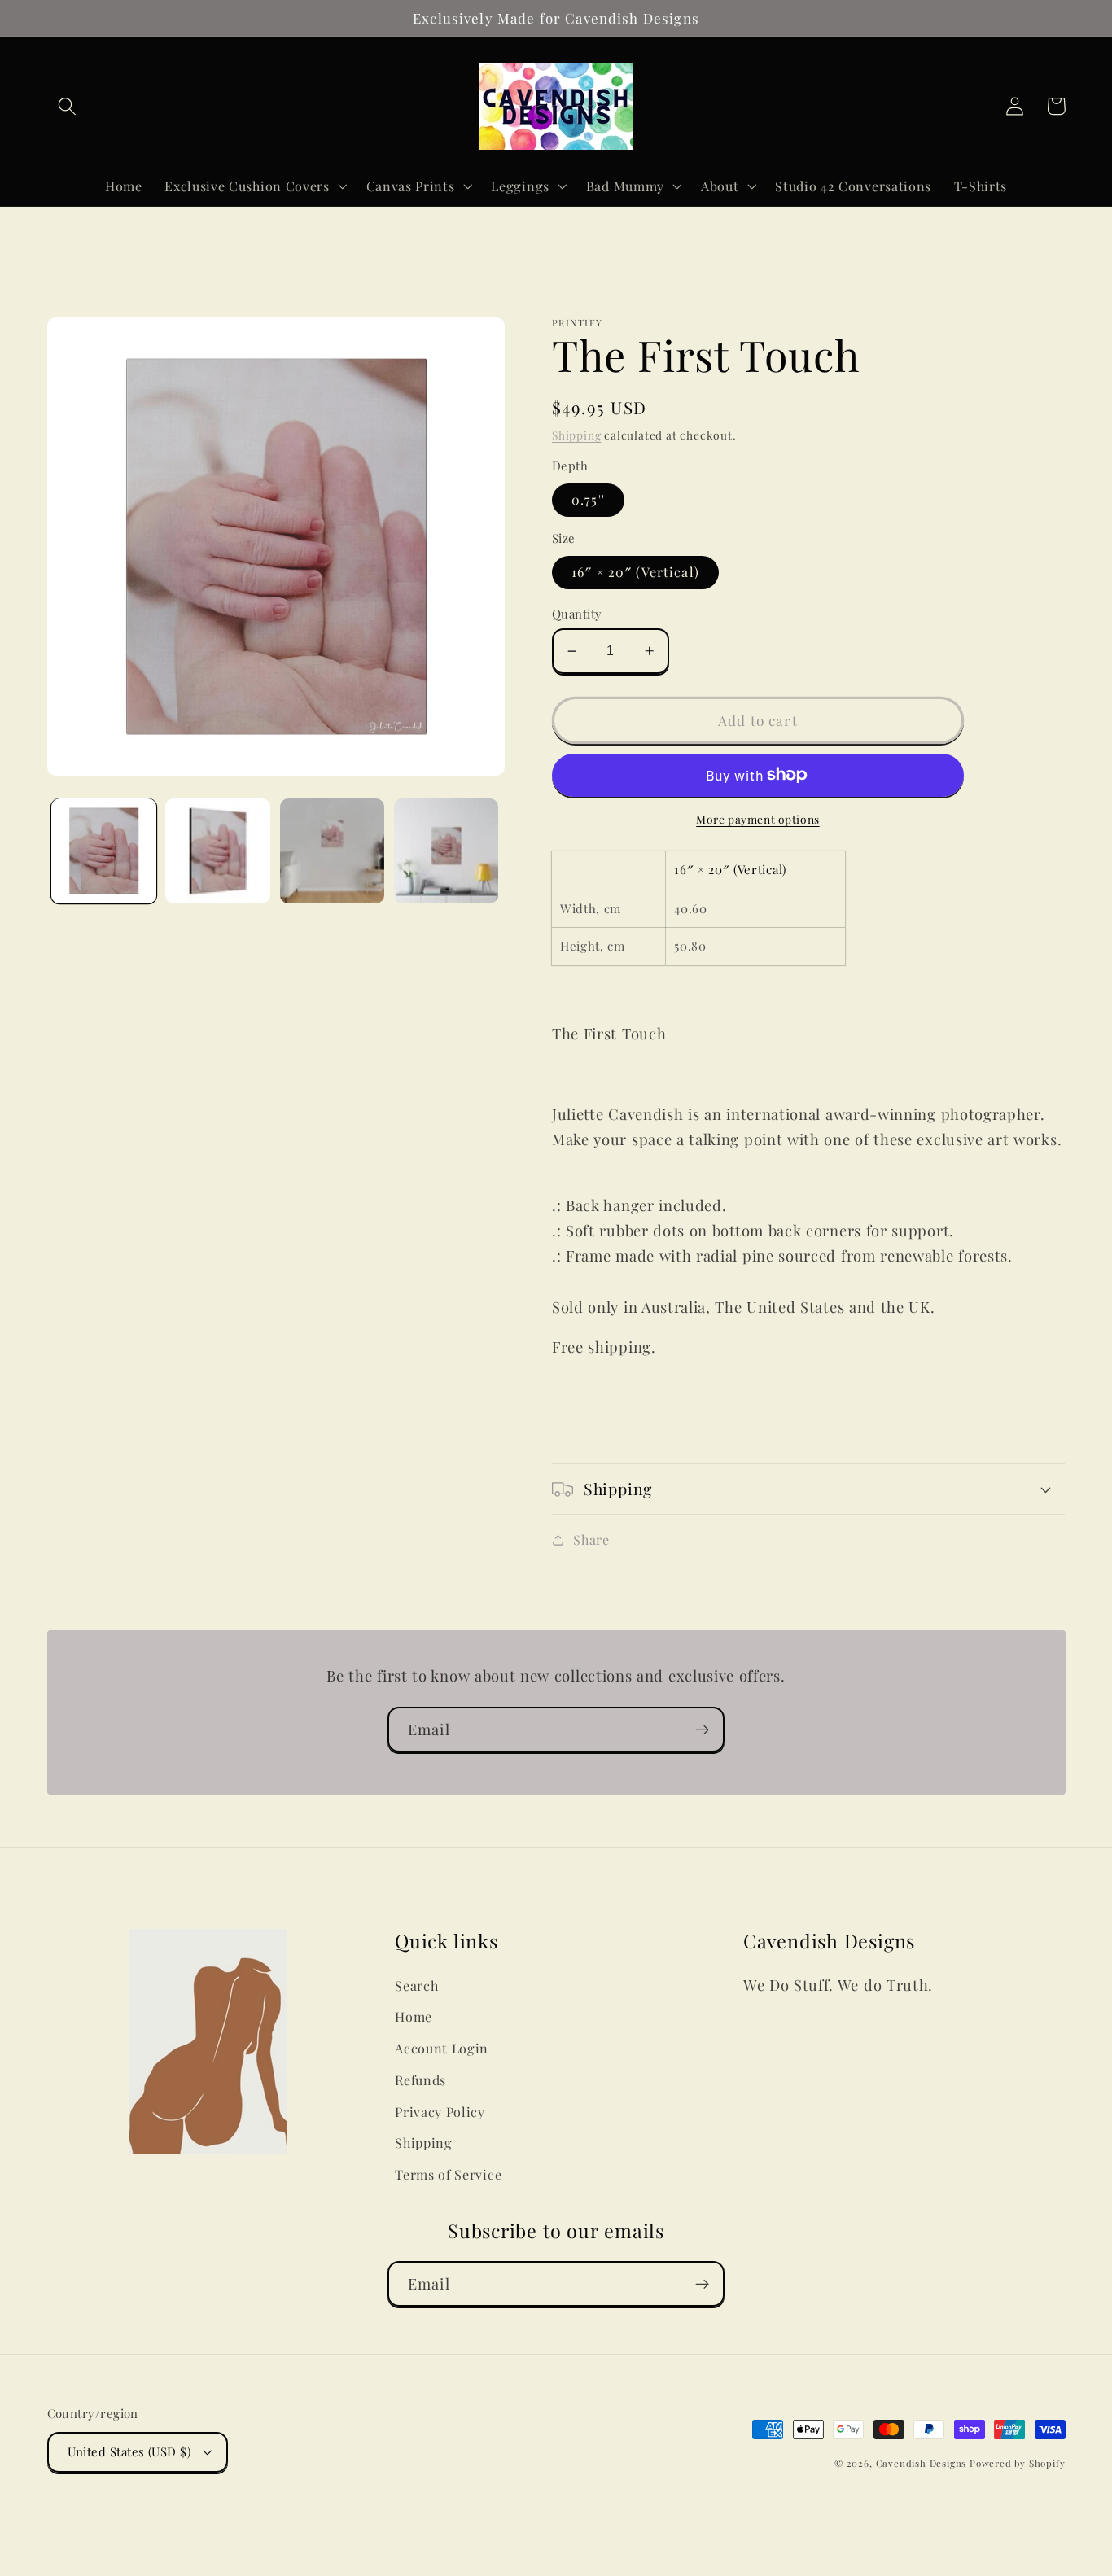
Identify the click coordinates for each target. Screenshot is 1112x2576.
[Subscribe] (702, 1730)
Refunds (420, 2080)
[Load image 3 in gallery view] (333, 851)
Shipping (576, 435)
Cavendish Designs (922, 2463)
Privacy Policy (440, 2112)
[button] (68, 106)
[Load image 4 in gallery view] (447, 851)
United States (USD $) (129, 2451)
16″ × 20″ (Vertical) (635, 572)
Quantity (577, 614)
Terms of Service (448, 2174)
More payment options (758, 819)
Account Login (442, 2048)
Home (414, 2016)
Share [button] (591, 1539)
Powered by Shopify (1018, 2463)
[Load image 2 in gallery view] (218, 851)
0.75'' (588, 499)
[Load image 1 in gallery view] (104, 851)
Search (416, 1986)
